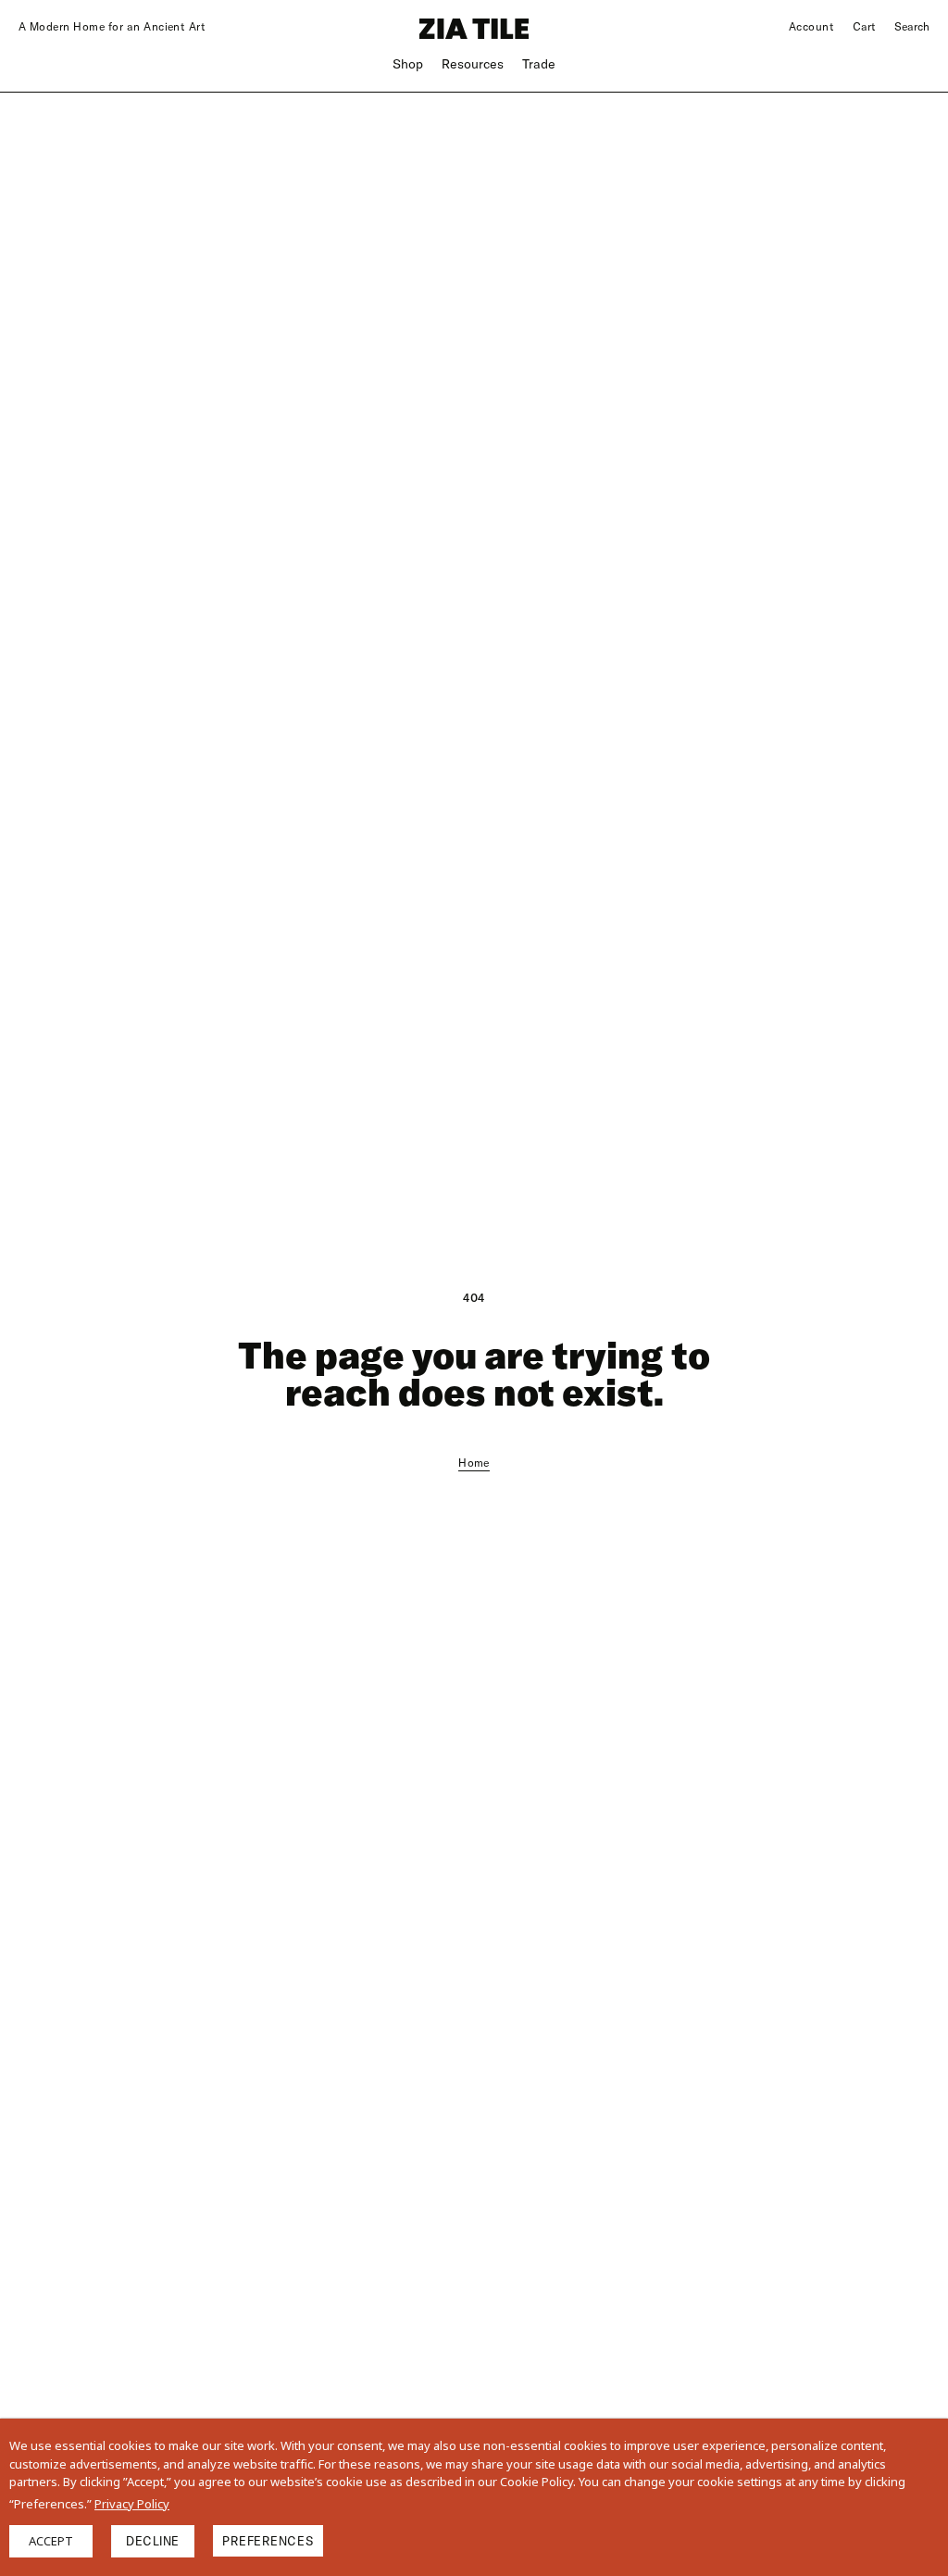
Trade (539, 64)
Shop (408, 64)
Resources (473, 64)
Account (811, 26)
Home (474, 1463)
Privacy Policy (132, 2504)
